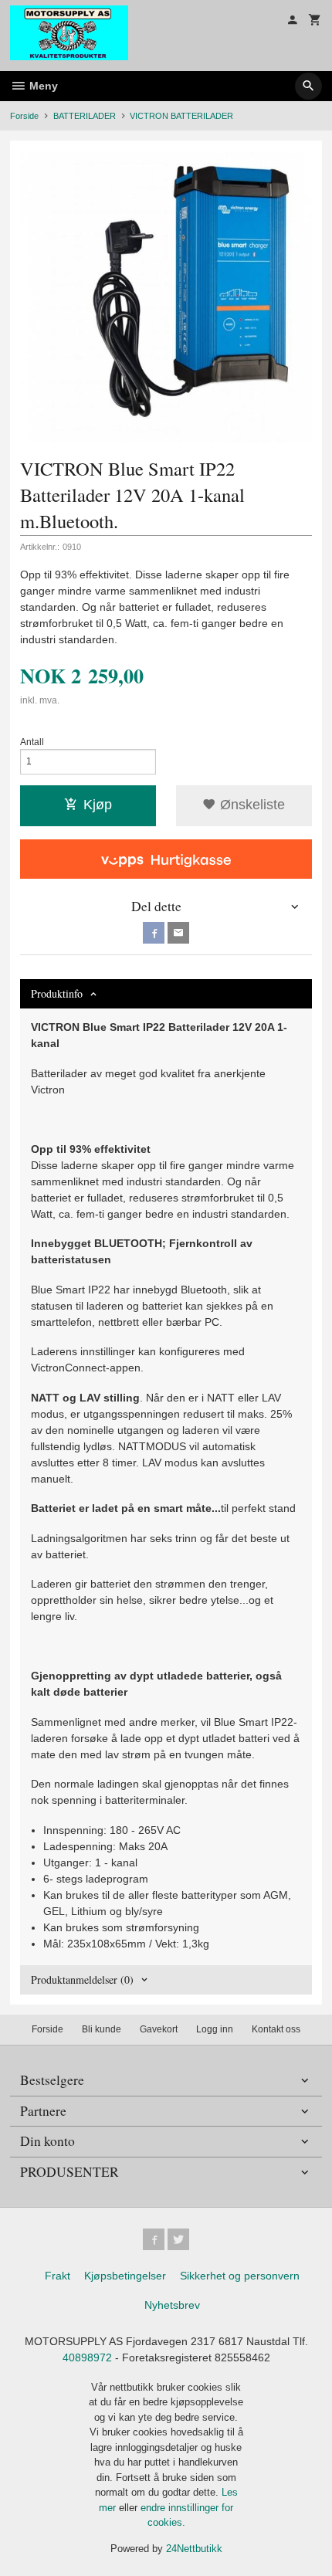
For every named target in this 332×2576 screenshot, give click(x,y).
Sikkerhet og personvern (240, 2276)
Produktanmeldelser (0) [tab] (82, 1979)
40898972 (87, 2357)
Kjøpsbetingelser (125, 2276)
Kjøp (98, 805)
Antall (32, 742)
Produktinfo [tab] (57, 993)
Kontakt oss (276, 2029)
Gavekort (159, 2029)
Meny (42, 86)
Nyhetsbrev (172, 2305)
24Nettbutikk (194, 2549)
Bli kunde (102, 2029)
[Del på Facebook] (154, 933)
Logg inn (215, 2029)
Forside (24, 116)
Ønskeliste (251, 805)
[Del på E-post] (178, 933)
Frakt (58, 2276)
